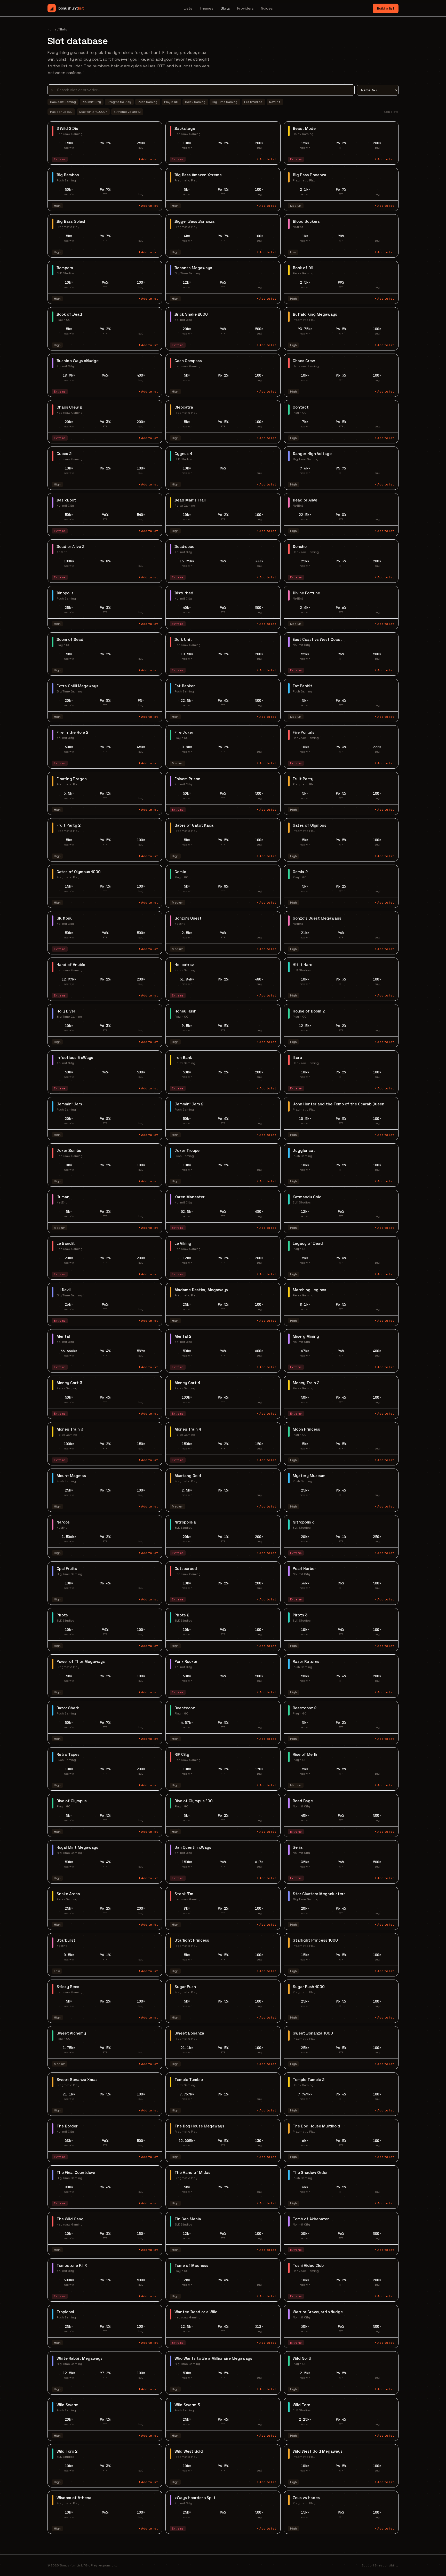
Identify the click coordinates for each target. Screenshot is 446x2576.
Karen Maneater (190, 1197)
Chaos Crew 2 (69, 407)
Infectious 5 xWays (75, 1058)
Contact (301, 407)
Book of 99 (303, 268)
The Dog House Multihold (316, 2126)
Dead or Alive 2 (70, 547)
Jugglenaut (304, 1150)
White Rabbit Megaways (79, 2358)
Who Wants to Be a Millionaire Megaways (213, 2358)
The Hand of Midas (192, 2172)
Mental (63, 1336)
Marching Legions (309, 1290)
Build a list (386, 8)
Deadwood (185, 547)
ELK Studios (253, 102)
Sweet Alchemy (71, 2033)
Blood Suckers (306, 221)
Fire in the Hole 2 (72, 732)
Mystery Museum (309, 1476)
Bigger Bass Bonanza (194, 221)
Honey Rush (185, 1011)
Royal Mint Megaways (77, 1847)
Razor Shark (68, 1708)
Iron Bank (183, 1058)
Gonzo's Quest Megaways (317, 918)
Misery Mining (306, 1336)
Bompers (65, 268)
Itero (297, 1058)
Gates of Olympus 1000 (79, 872)
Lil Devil (64, 1290)
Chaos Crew (304, 361)
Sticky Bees (68, 1987)
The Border (67, 2126)
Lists (188, 8)
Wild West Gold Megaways (318, 2451)
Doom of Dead (70, 639)
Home (52, 29)
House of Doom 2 (309, 1011)
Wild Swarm (67, 2405)
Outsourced (186, 1569)
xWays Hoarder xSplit (195, 2498)
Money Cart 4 (187, 1383)
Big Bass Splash (71, 221)
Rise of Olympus (72, 1801)
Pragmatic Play (119, 102)
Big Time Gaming (225, 102)
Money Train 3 (70, 1429)
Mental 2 (183, 1336)
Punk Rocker (186, 1661)
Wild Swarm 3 (187, 2405)
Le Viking (183, 1243)
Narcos (63, 1522)
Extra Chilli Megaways (77, 686)
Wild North (303, 2358)
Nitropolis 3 (304, 1522)
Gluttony (65, 918)
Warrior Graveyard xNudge (318, 2312)
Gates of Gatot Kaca (194, 825)
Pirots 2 (182, 1615)
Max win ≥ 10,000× (93, 112)
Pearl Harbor (304, 1569)
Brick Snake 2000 (191, 314)
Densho (300, 547)
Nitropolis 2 (185, 1522)
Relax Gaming (195, 102)
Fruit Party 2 (69, 825)
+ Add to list (148, 159)
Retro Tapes (68, 1754)
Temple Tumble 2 (309, 2080)
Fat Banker (185, 686)
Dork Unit (183, 639)
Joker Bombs (69, 1150)
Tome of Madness (191, 2265)
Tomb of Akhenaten (311, 2219)
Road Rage (303, 1801)
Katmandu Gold (307, 1197)
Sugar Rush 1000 (309, 1987)
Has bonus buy (61, 112)
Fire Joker (184, 732)
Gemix (180, 872)
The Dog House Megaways (199, 2126)
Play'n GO (171, 102)
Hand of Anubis (71, 965)
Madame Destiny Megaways (201, 1290)
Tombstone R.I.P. (72, 2265)
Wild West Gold (189, 2451)
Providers (245, 8)
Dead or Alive (305, 500)
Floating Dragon (72, 779)
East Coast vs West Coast (317, 639)
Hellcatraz (184, 965)
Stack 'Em (184, 1894)
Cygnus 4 (183, 454)
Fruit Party (303, 779)
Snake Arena (68, 1894)
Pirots (62, 1615)
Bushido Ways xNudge (78, 361)
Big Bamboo (68, 175)
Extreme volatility (127, 112)
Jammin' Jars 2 (189, 1104)
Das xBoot (66, 500)
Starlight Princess (192, 1940)
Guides (267, 8)
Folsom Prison (187, 779)
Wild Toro (301, 2405)
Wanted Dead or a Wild (196, 2312)
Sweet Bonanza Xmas (77, 2080)
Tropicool (65, 2312)
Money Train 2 (306, 1383)
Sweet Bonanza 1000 (313, 2033)
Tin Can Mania (188, 2219)
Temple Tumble (189, 2080)
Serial (298, 1847)
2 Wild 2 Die (67, 128)
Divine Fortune (306, 593)
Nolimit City (92, 102)
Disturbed (184, 593)
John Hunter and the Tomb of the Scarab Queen (339, 1104)
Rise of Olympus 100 (194, 1801)
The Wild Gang (70, 2219)
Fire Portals (304, 732)
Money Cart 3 (69, 1383)
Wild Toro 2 (67, 2451)
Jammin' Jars (69, 1104)
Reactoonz (185, 1708)
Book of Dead (69, 314)
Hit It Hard (303, 965)
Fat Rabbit (302, 686)
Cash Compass (188, 361)
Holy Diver (66, 1011)
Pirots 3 (300, 1615)
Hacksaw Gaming (63, 102)
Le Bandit (66, 1243)
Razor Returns (306, 1661)
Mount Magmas (71, 1476)
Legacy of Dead (308, 1243)
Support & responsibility (380, 2565)
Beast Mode (304, 128)
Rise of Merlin (306, 1754)
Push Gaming (148, 102)
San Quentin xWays (193, 1847)
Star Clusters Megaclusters (319, 1894)
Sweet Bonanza (189, 2033)
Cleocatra (184, 407)
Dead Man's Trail (190, 500)
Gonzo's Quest (188, 918)
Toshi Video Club (308, 2265)
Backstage (185, 128)
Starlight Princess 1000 (315, 1940)
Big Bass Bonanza (309, 175)
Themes (206, 8)
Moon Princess (306, 1429)
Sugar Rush (185, 1987)
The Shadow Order (310, 2172)
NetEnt (275, 102)
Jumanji (64, 1197)
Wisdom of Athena (74, 2498)
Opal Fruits (67, 1569)
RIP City (182, 1754)
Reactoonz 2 (305, 1708)
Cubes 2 (64, 454)
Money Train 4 (188, 1429)
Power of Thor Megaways (81, 1661)
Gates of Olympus (309, 825)
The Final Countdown (77, 2172)
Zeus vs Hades (306, 2498)
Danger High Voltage (312, 454)
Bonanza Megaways (193, 268)
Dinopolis (65, 593)
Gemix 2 (300, 872)
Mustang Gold (188, 1476)
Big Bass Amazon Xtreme (198, 175)
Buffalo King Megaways (315, 314)
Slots (225, 8)
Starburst (66, 1940)
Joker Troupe (187, 1150)
